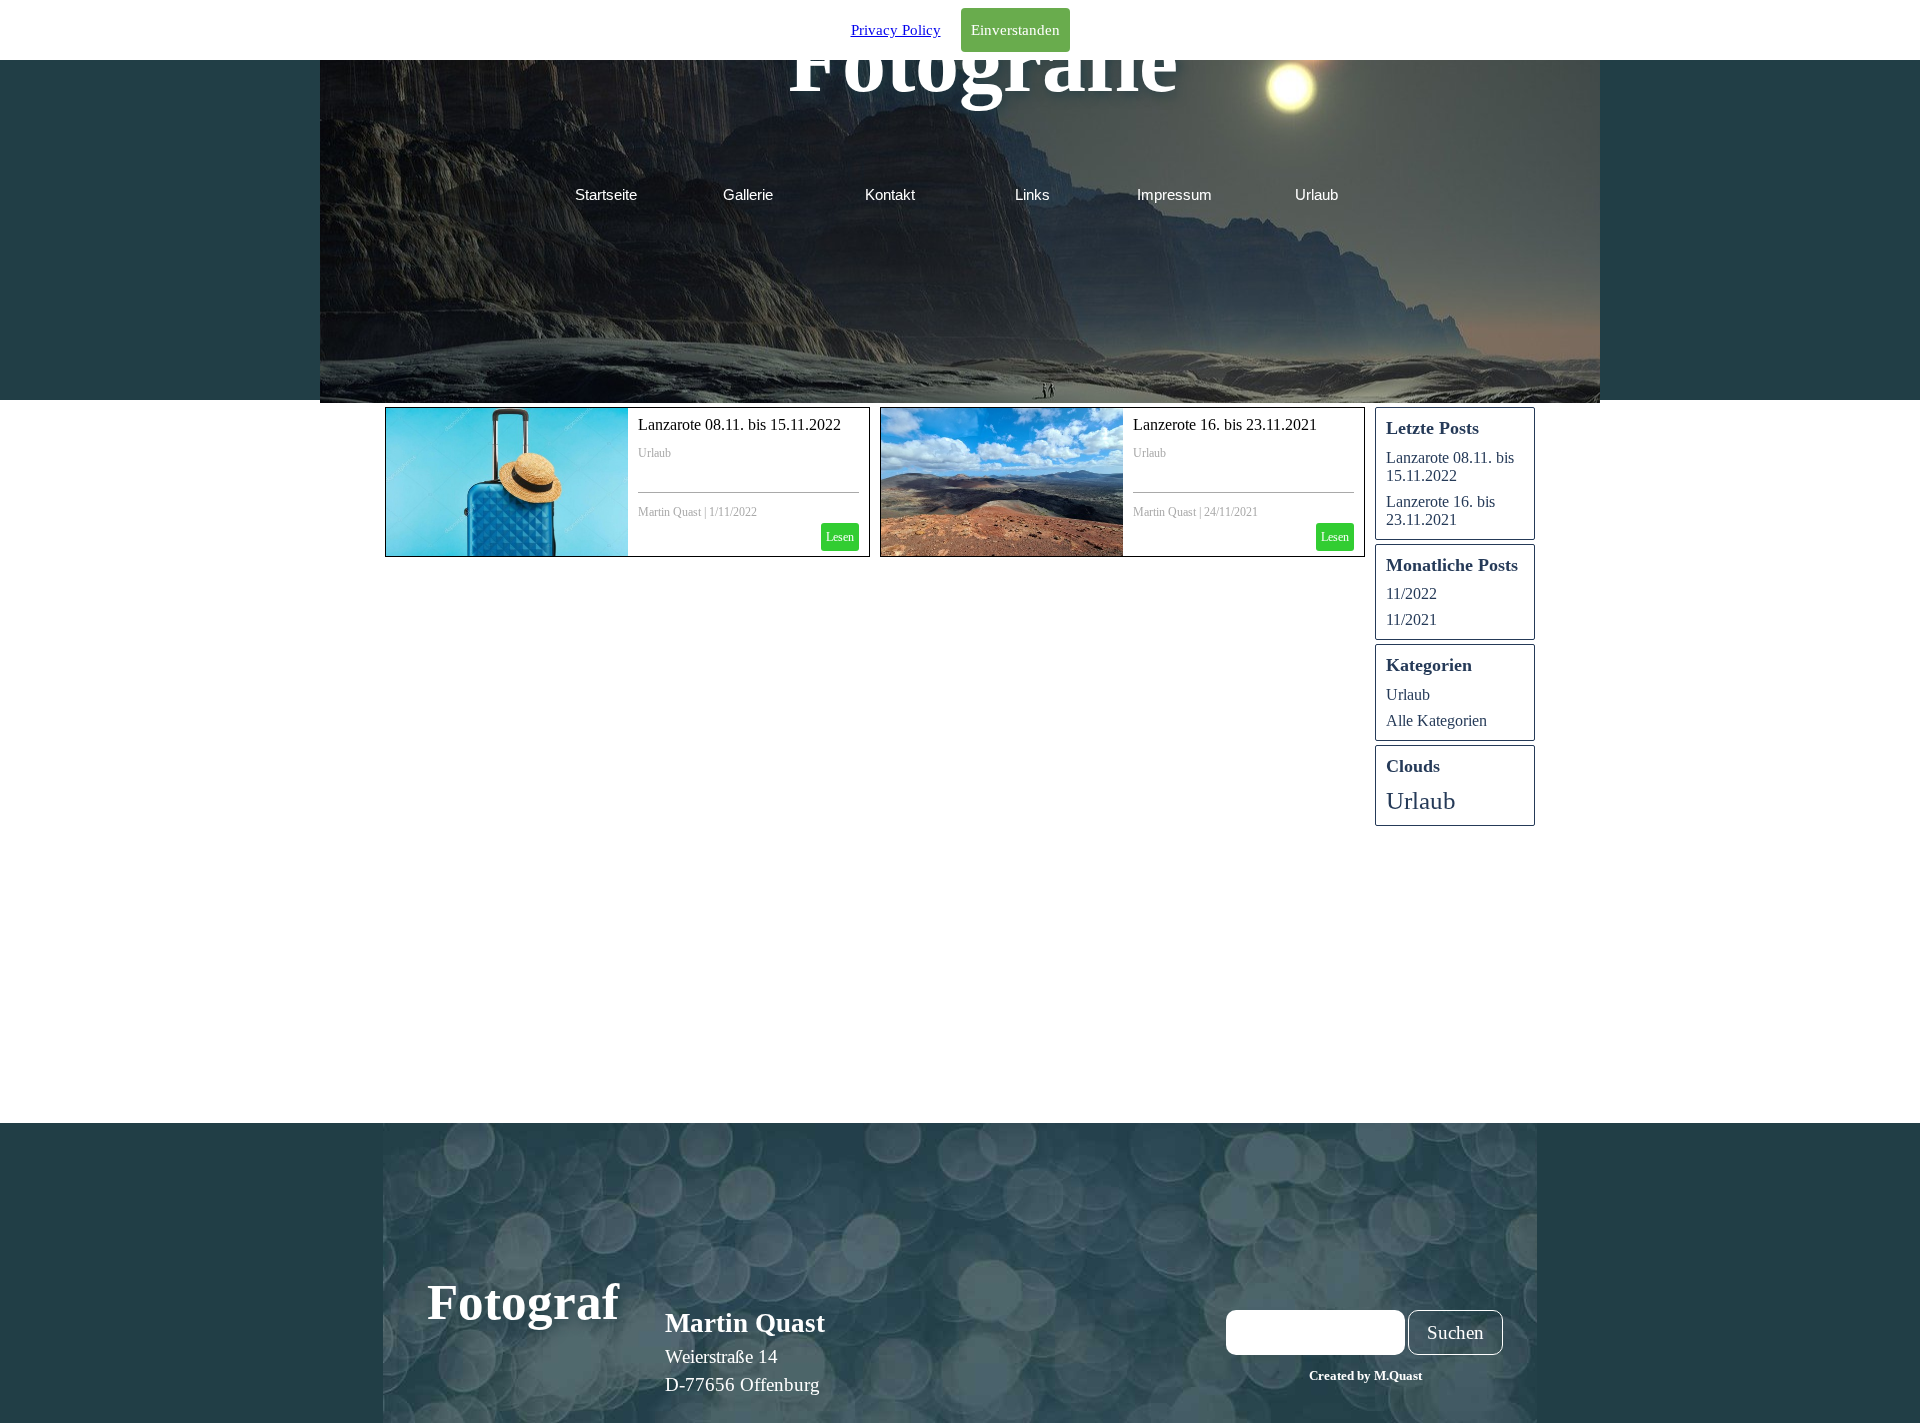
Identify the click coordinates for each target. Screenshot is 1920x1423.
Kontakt (890, 195)
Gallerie (748, 195)
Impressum (1174, 195)
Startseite (606, 195)
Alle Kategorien (1436, 720)
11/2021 (1411, 619)
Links (1032, 195)
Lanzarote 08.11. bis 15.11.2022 (739, 424)
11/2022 (1411, 593)
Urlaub (1316, 195)
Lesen (840, 537)
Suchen (1455, 1332)
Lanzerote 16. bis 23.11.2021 (1225, 424)
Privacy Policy (896, 30)
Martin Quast (669, 512)
